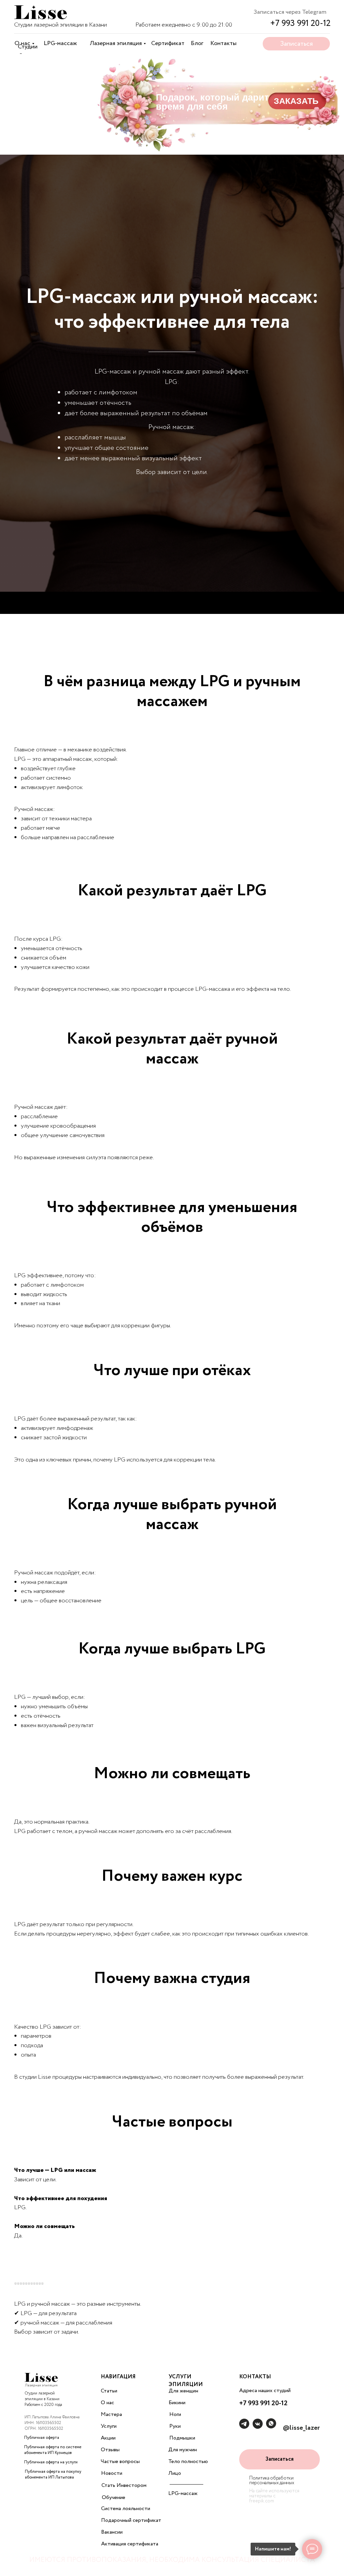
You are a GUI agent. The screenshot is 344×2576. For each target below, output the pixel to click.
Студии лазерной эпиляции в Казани (60, 25)
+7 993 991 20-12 (300, 23)
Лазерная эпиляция (116, 43)
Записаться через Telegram (290, 12)
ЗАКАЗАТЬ (296, 101)
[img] (40, 13)
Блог (197, 43)
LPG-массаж (60, 43)
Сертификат (168, 43)
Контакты (223, 43)
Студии (28, 47)
